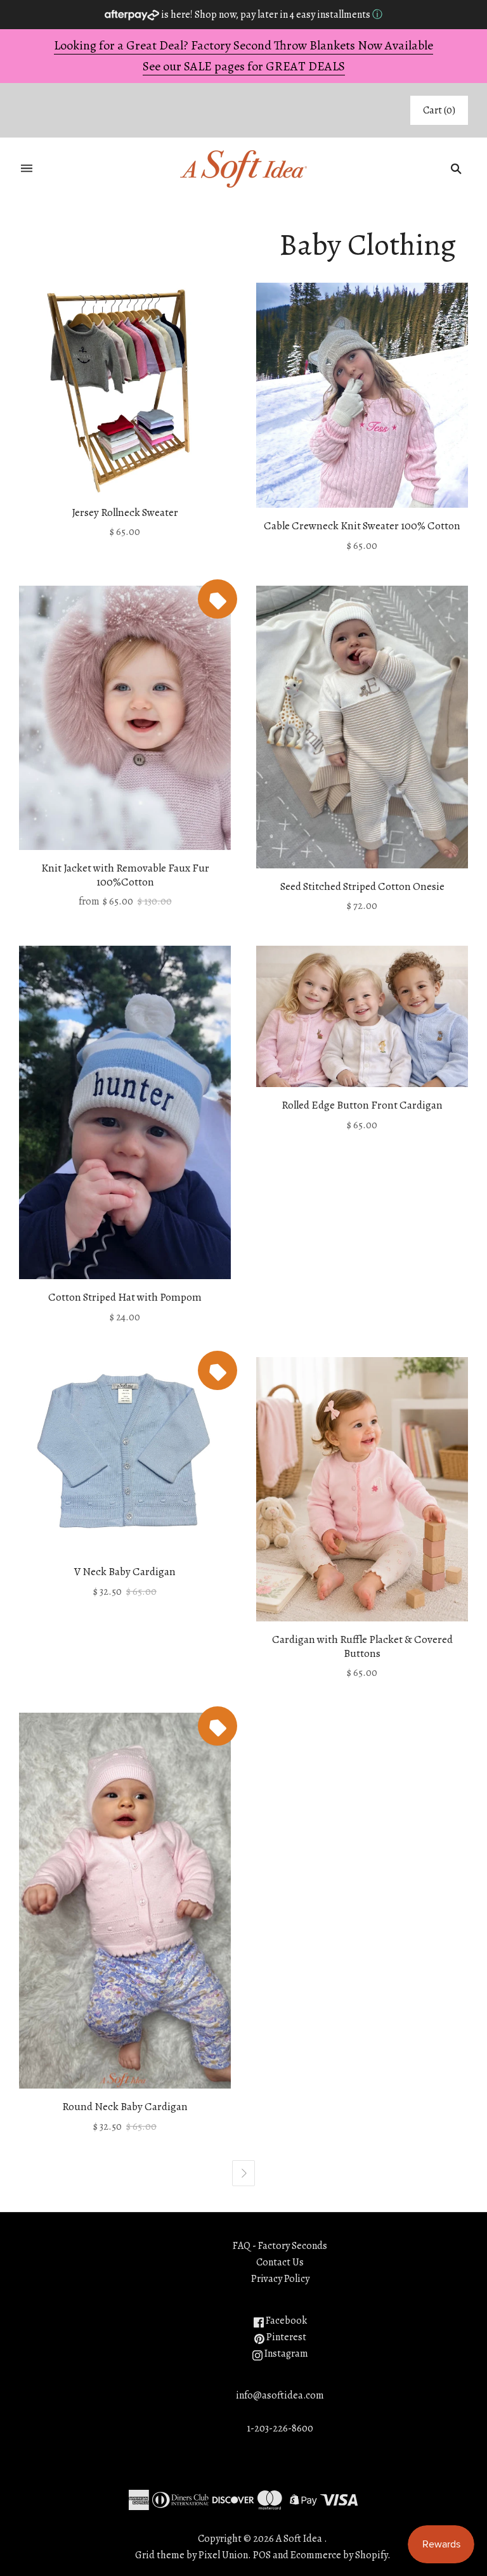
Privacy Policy (280, 2279)
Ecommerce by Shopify (339, 2555)
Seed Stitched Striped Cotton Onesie (362, 886)
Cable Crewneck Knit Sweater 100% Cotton (362, 526)
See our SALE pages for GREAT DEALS (244, 66)
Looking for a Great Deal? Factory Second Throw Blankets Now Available (243, 45)
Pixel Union (223, 2555)
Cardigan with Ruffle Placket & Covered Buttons (362, 1646)
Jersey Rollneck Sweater (125, 512)
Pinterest (285, 2337)
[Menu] (27, 169)
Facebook (285, 2321)
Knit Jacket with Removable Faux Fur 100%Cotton (125, 875)
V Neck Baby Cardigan (125, 1572)
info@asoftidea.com (280, 2395)
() (439, 110)
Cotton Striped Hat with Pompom (125, 1297)
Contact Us (280, 2262)
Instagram (285, 2354)
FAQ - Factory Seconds (280, 2246)
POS (262, 2555)
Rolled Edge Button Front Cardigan (362, 1105)
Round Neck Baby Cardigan (125, 2107)
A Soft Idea (299, 2539)
